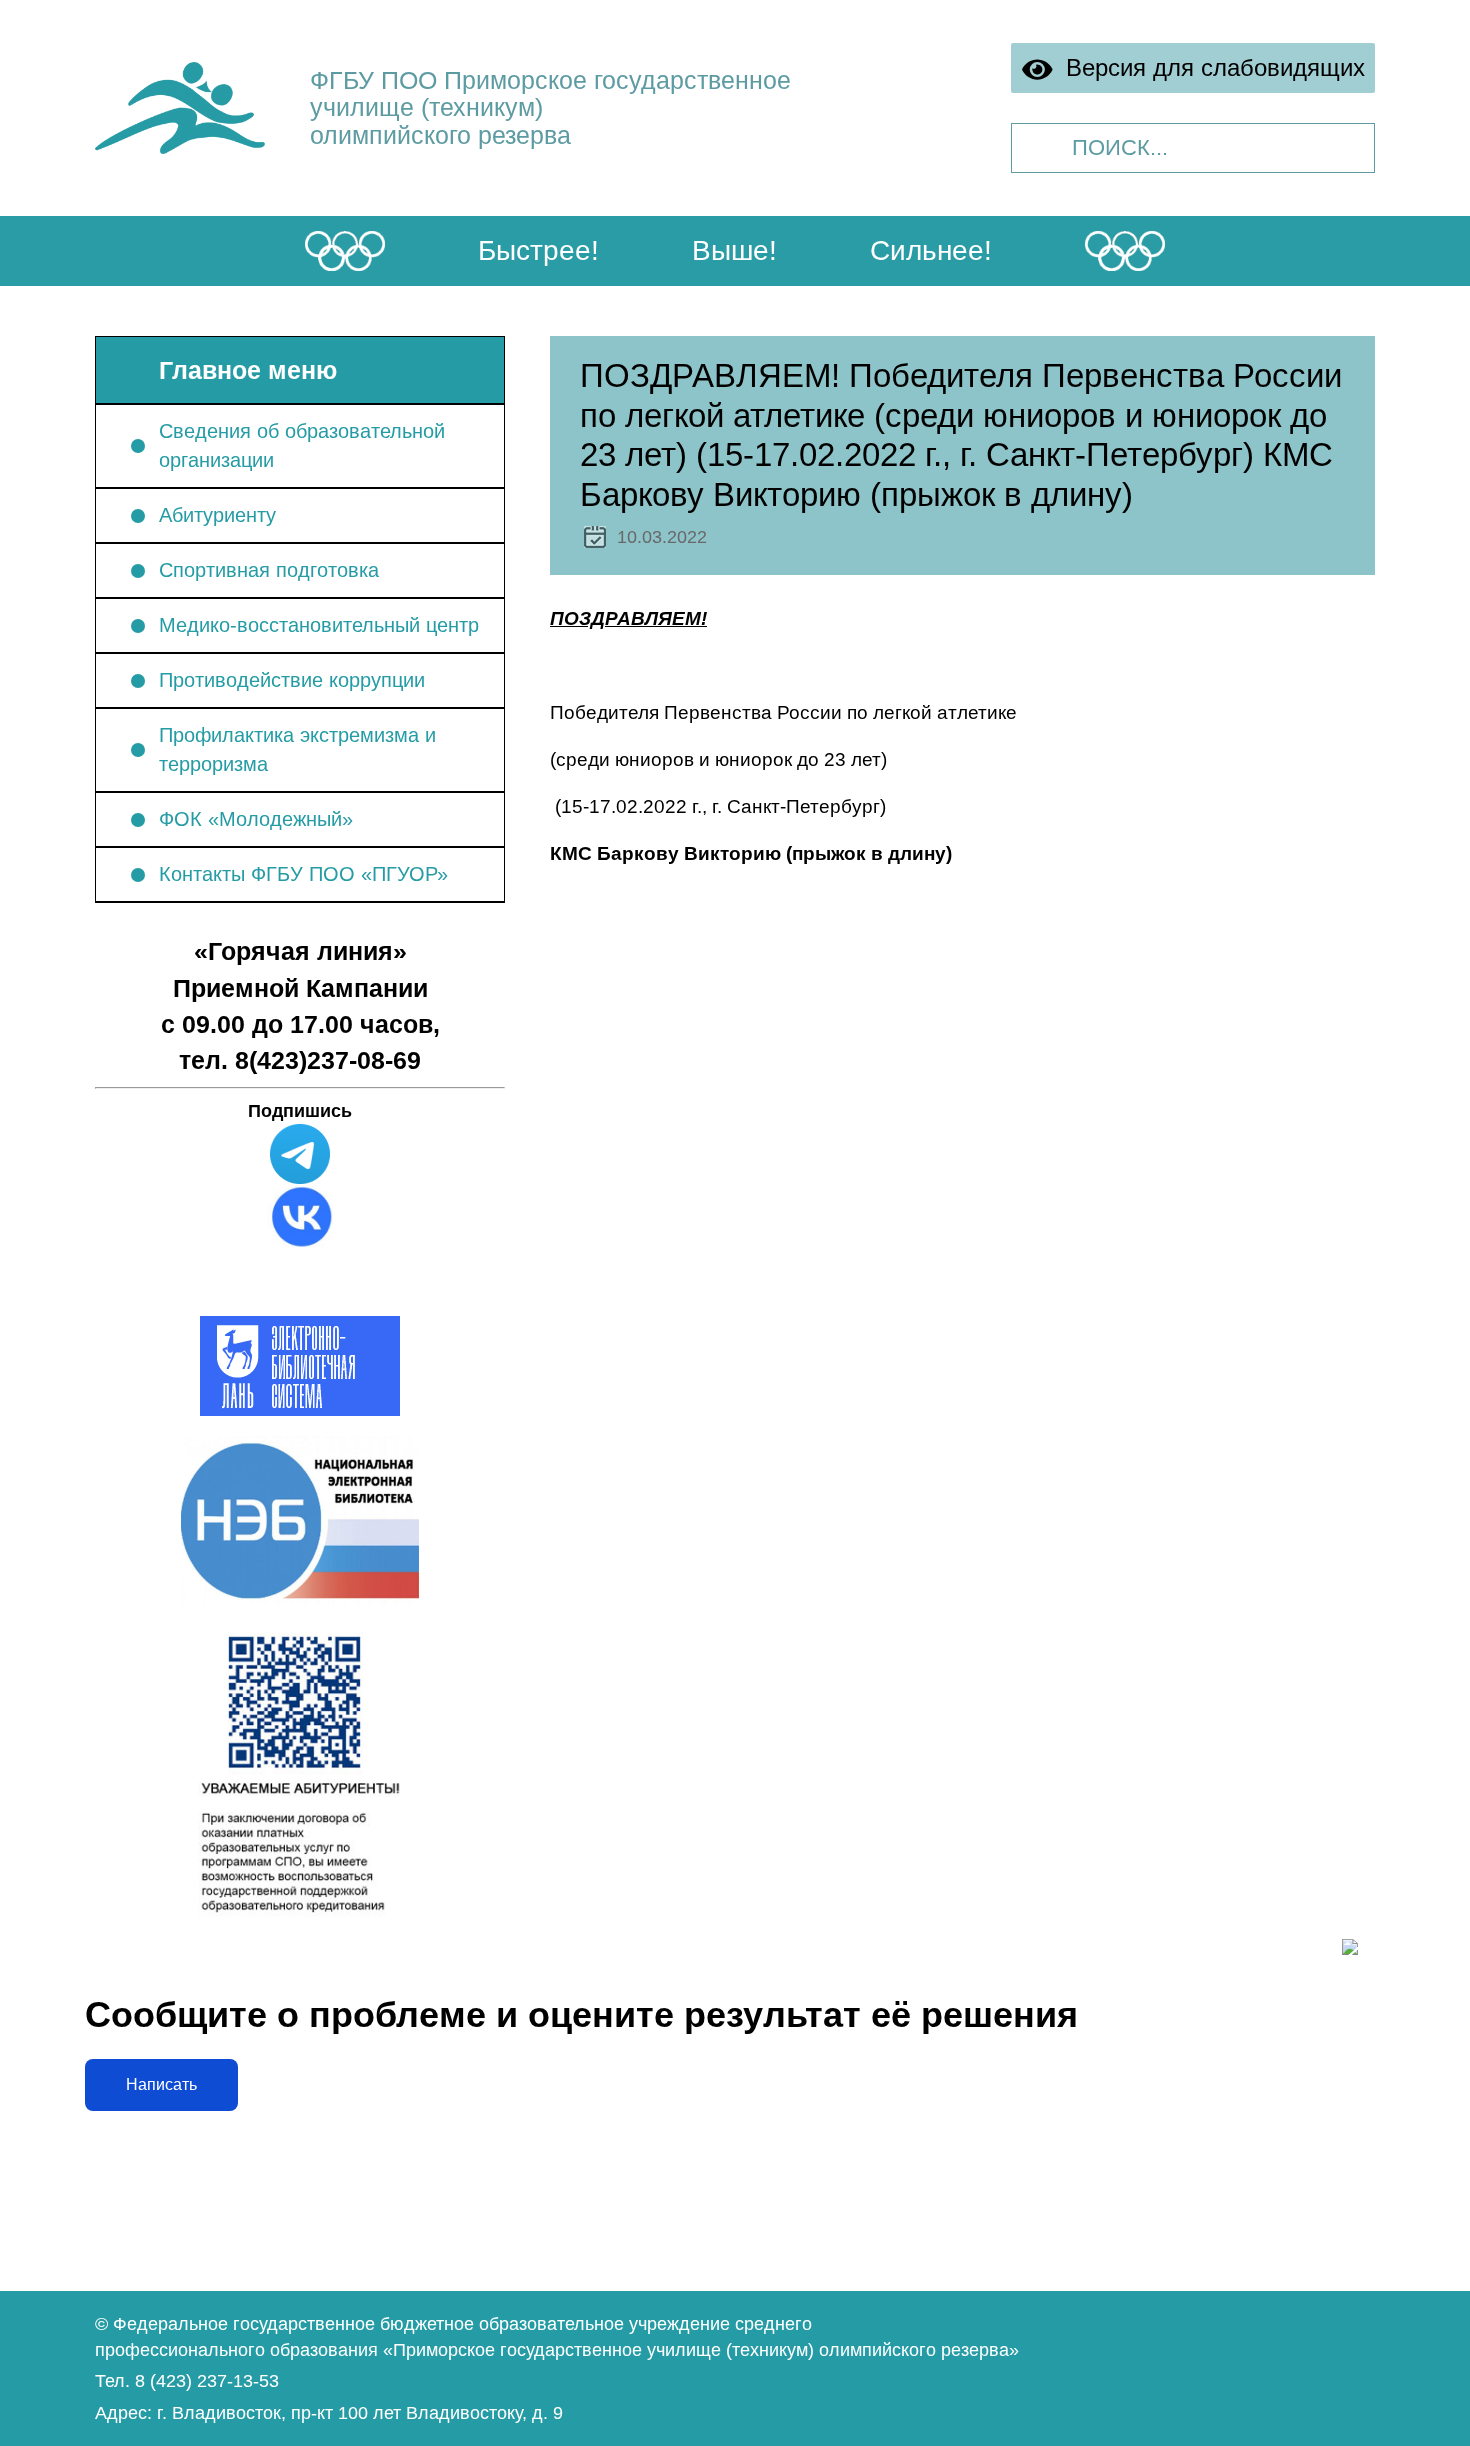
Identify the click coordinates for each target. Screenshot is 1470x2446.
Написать (161, 2084)
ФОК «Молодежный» (256, 819)
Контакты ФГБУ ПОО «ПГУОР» (303, 874)
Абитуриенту (217, 515)
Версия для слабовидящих (1209, 67)
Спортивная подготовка (269, 570)
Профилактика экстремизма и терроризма (297, 749)
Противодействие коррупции (292, 680)
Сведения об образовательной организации (302, 445)
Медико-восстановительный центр (319, 625)
